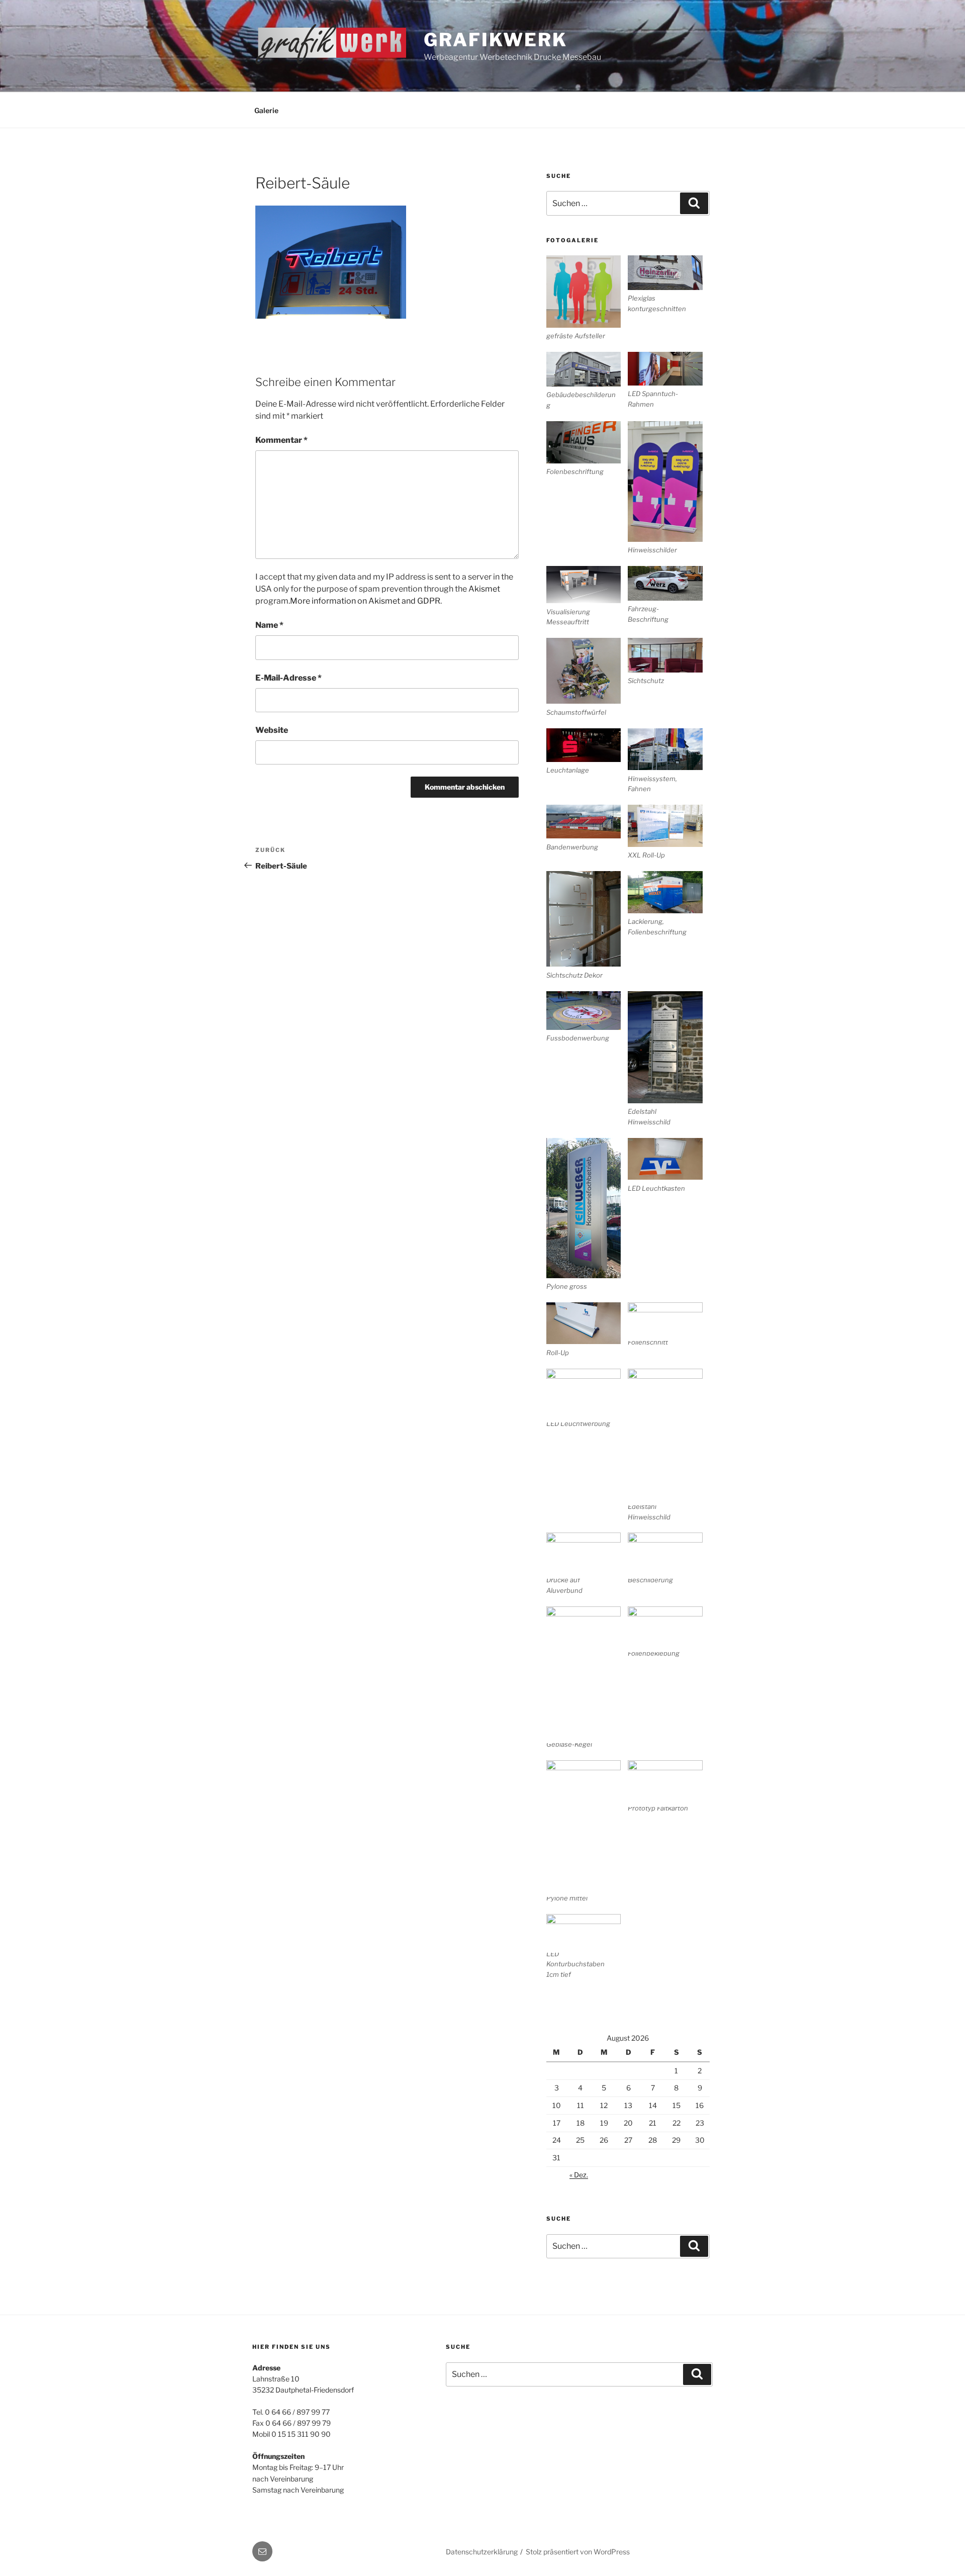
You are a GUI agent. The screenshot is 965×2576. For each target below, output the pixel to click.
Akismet (484, 589)
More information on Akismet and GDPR (365, 601)
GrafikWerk (496, 40)
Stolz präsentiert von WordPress (578, 2552)
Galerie (266, 110)
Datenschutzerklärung (482, 2552)
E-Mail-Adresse (288, 678)
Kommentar (281, 440)
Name (269, 625)
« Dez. (579, 2175)
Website (272, 730)
